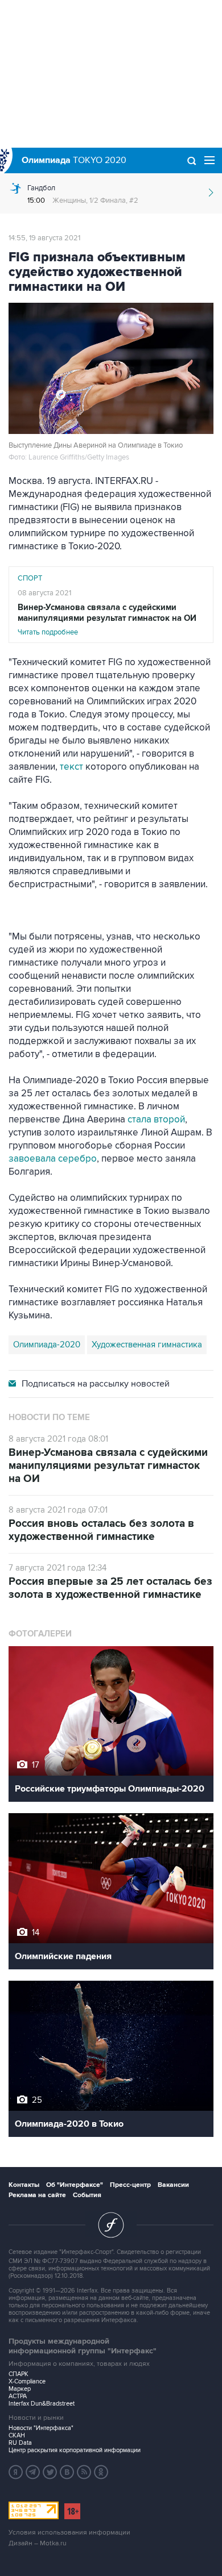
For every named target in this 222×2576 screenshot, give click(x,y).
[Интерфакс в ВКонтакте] (67, 2472)
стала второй (156, 1120)
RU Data (20, 2443)
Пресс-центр (130, 2185)
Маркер (20, 2389)
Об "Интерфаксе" (75, 2185)
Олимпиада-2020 (47, 1345)
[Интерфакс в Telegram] (33, 2472)
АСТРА (18, 2396)
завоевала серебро (53, 1159)
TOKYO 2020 (74, 160)
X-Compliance (27, 2381)
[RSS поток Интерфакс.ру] (84, 2472)
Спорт (30, 578)
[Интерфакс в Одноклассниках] (101, 2472)
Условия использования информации (69, 2533)
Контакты (24, 2185)
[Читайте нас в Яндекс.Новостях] (16, 2472)
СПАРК (18, 2374)
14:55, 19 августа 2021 (44, 238)
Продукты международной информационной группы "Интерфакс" (83, 2346)
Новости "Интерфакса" (41, 2428)
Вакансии (173, 2185)
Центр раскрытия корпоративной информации (75, 2450)
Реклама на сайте (37, 2195)
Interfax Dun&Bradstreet (42, 2404)
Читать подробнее (107, 619)
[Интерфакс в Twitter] (50, 2472)
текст (71, 767)
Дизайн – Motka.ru (38, 2543)
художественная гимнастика (147, 1345)
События (87, 2195)
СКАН (17, 2435)
